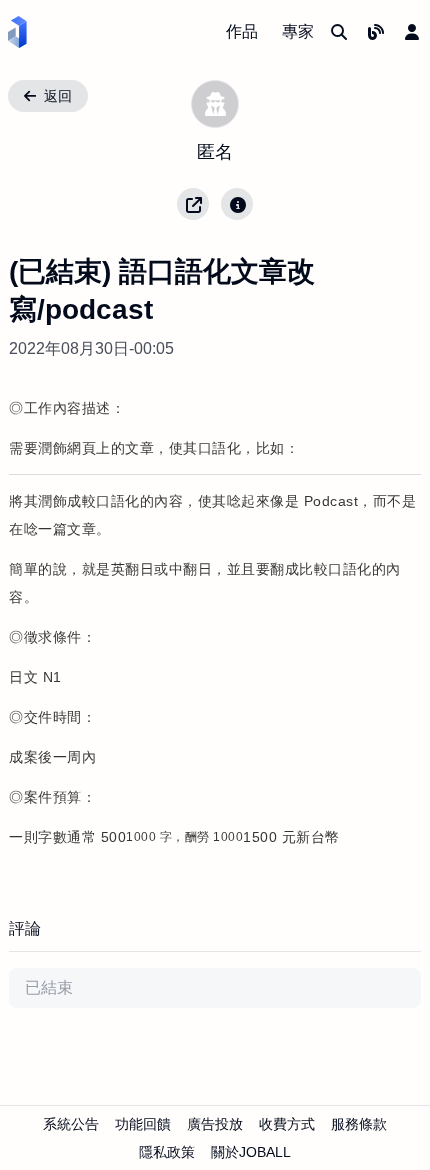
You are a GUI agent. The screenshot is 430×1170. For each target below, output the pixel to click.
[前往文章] (376, 32)
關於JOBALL (251, 1152)
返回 (58, 96)
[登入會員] (412, 32)
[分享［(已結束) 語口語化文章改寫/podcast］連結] (193, 204)
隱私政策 (167, 1152)
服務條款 (359, 1124)
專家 (298, 31)
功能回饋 (143, 1124)
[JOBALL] (17, 32)
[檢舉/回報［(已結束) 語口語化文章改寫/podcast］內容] (237, 204)
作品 (242, 31)
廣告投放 (215, 1124)
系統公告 (71, 1124)
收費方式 (287, 1124)
